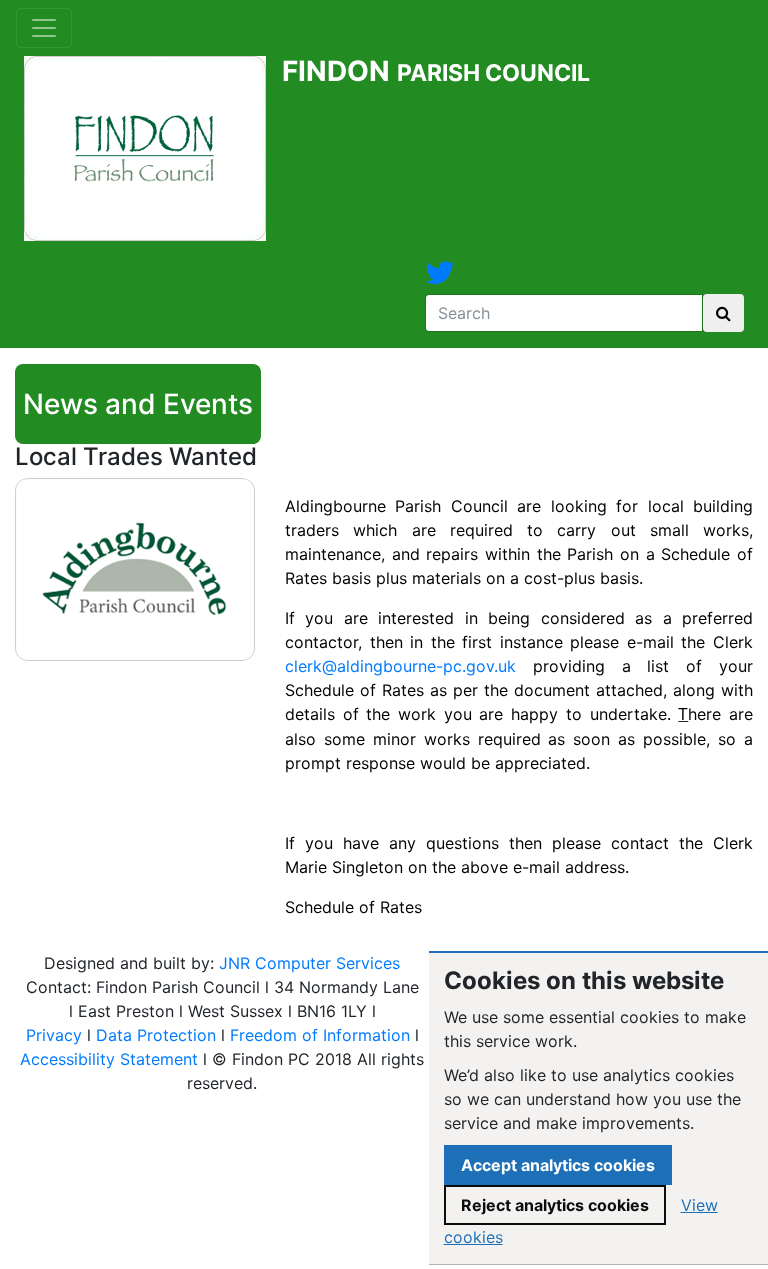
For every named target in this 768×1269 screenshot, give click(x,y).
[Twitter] (440, 278)
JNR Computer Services (309, 963)
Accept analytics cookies (558, 1165)
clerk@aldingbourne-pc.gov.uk (400, 666)
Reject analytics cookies (555, 1205)
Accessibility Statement (109, 1059)
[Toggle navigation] (44, 28)
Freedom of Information (320, 1035)
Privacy (54, 1035)
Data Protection (156, 1035)
